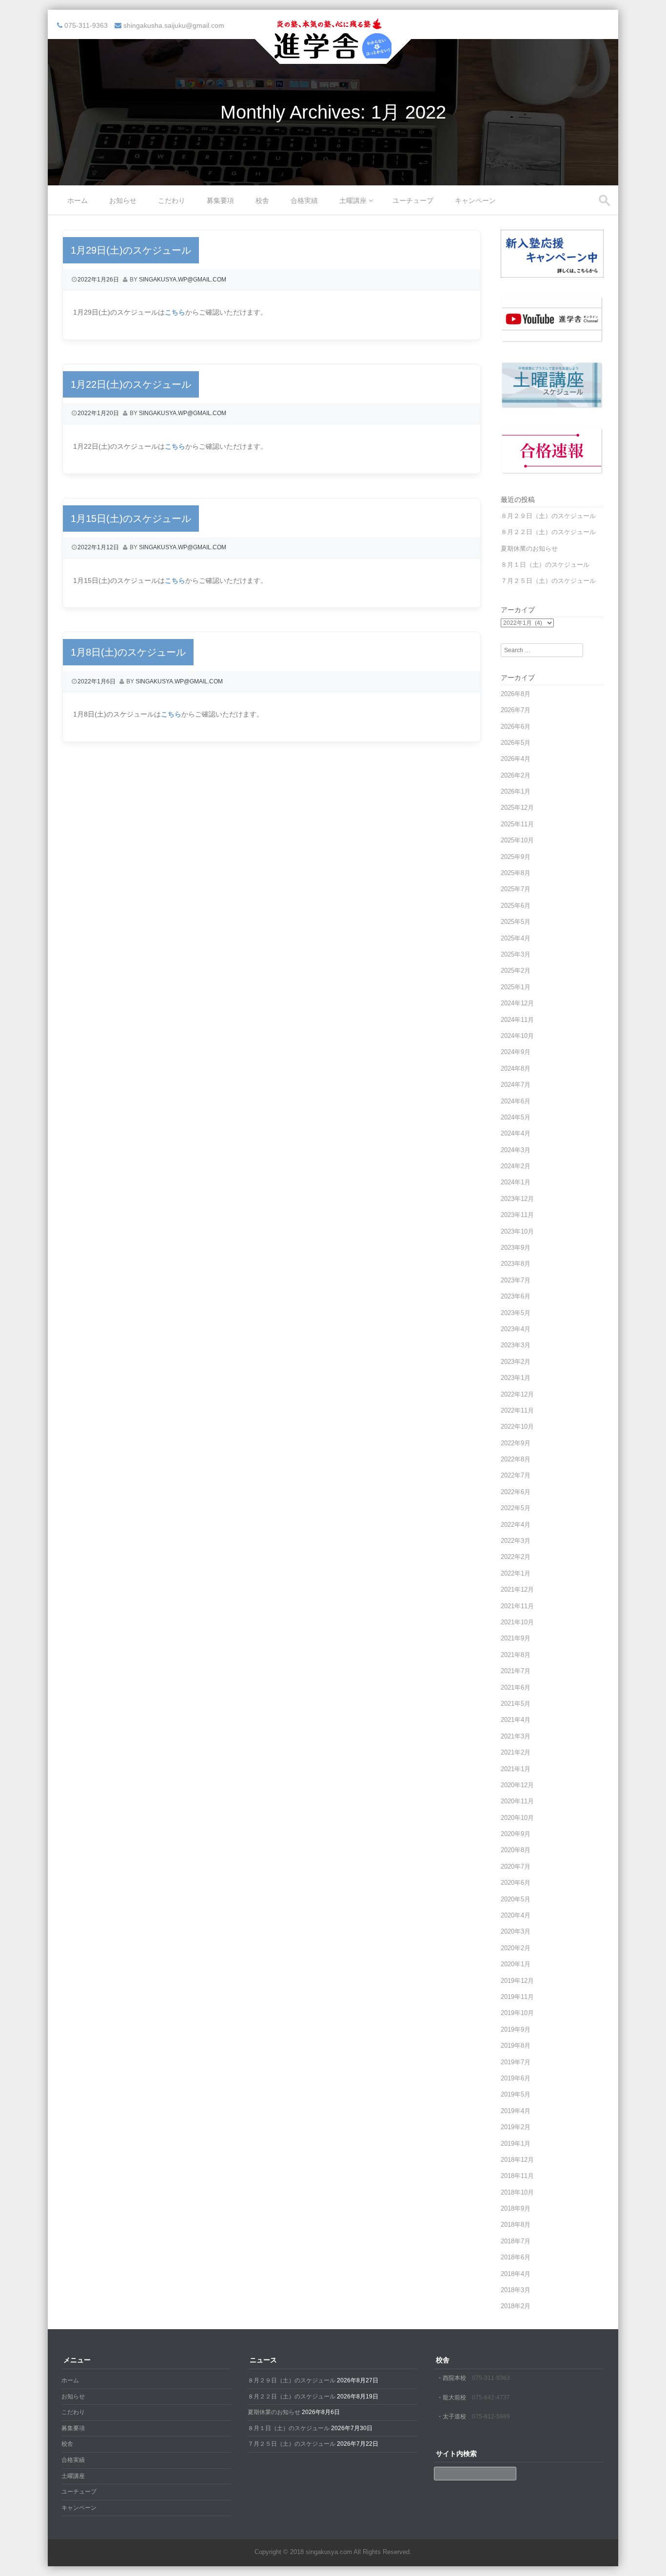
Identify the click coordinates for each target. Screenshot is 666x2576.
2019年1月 (516, 2144)
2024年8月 (516, 1068)
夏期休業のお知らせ (529, 549)
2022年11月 (517, 1410)
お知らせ (123, 200)
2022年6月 (516, 1492)
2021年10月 (517, 1622)
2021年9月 (516, 1638)
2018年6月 (516, 2257)
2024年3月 (516, 1150)
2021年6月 (516, 1687)
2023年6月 (516, 1296)
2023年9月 (516, 1248)
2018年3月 (516, 2290)
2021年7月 (516, 1671)
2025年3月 (516, 954)
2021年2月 (516, 1752)
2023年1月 (516, 1378)
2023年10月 (517, 1231)
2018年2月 (516, 2306)
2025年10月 (517, 840)
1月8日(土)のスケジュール (128, 652)
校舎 (262, 200)
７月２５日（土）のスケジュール (548, 581)
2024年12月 (517, 1003)
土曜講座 (353, 200)
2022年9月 (516, 1443)
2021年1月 (516, 1769)
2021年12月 (517, 1589)
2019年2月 (516, 2127)
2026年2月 (516, 775)
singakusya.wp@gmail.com (183, 280)
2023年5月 (516, 1313)
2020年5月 (516, 1899)
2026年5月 (516, 743)
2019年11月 (517, 1997)
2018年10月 (517, 2192)
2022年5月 (516, 1508)
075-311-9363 (491, 2378)
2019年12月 (517, 1981)
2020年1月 (516, 1964)
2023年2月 (516, 1362)
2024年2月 (516, 1166)
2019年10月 (517, 2013)
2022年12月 (517, 1394)
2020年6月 (516, 1883)
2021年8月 (516, 1655)
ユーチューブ (413, 200)
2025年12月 (517, 808)
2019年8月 (516, 2046)
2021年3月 (516, 1736)
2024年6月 (516, 1101)
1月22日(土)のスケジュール (131, 384)
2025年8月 (516, 873)
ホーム (78, 200)
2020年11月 (517, 1801)
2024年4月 (516, 1133)
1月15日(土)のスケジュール (131, 519)
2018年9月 (516, 2208)
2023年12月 (517, 1199)
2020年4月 (516, 1915)
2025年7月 (516, 889)
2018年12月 (517, 2160)
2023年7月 (516, 1280)
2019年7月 (516, 2062)
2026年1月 (516, 791)
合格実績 (304, 200)
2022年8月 (516, 1459)
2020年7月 (516, 1867)
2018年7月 (516, 2241)
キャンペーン (475, 200)
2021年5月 (516, 1704)
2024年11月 (517, 1020)
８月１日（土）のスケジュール (545, 565)
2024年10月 (517, 1036)
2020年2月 (516, 1948)
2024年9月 (516, 1052)
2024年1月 (516, 1182)
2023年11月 (517, 1215)
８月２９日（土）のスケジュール (548, 516)
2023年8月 (516, 1264)
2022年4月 (516, 1525)
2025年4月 (516, 938)
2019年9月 (516, 2029)
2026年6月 (516, 727)
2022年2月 (516, 1557)
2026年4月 (516, 759)
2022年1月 (516, 1573)
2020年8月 (516, 1850)
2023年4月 (516, 1329)
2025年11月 (517, 824)
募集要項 (220, 200)
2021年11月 (517, 1606)
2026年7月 (516, 710)
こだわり (172, 200)
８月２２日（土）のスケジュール (548, 532)
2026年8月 (516, 694)
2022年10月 (517, 1427)
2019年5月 (516, 2094)
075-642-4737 (491, 2397)
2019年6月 (516, 2078)
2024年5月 (516, 1117)
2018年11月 (517, 2176)
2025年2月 (516, 970)
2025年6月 (516, 906)
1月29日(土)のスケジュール (131, 250)
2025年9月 (516, 857)
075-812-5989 (491, 2416)
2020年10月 (517, 1818)
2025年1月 (516, 987)
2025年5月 (516, 922)
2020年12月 (517, 1785)
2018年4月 (516, 2274)
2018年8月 (516, 2225)
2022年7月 (516, 1475)
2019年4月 (516, 2111)
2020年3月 (516, 1931)
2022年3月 (516, 1541)
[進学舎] (333, 58)
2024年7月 (516, 1085)
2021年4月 (516, 1720)
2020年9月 (516, 1834)
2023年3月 (516, 1345)
